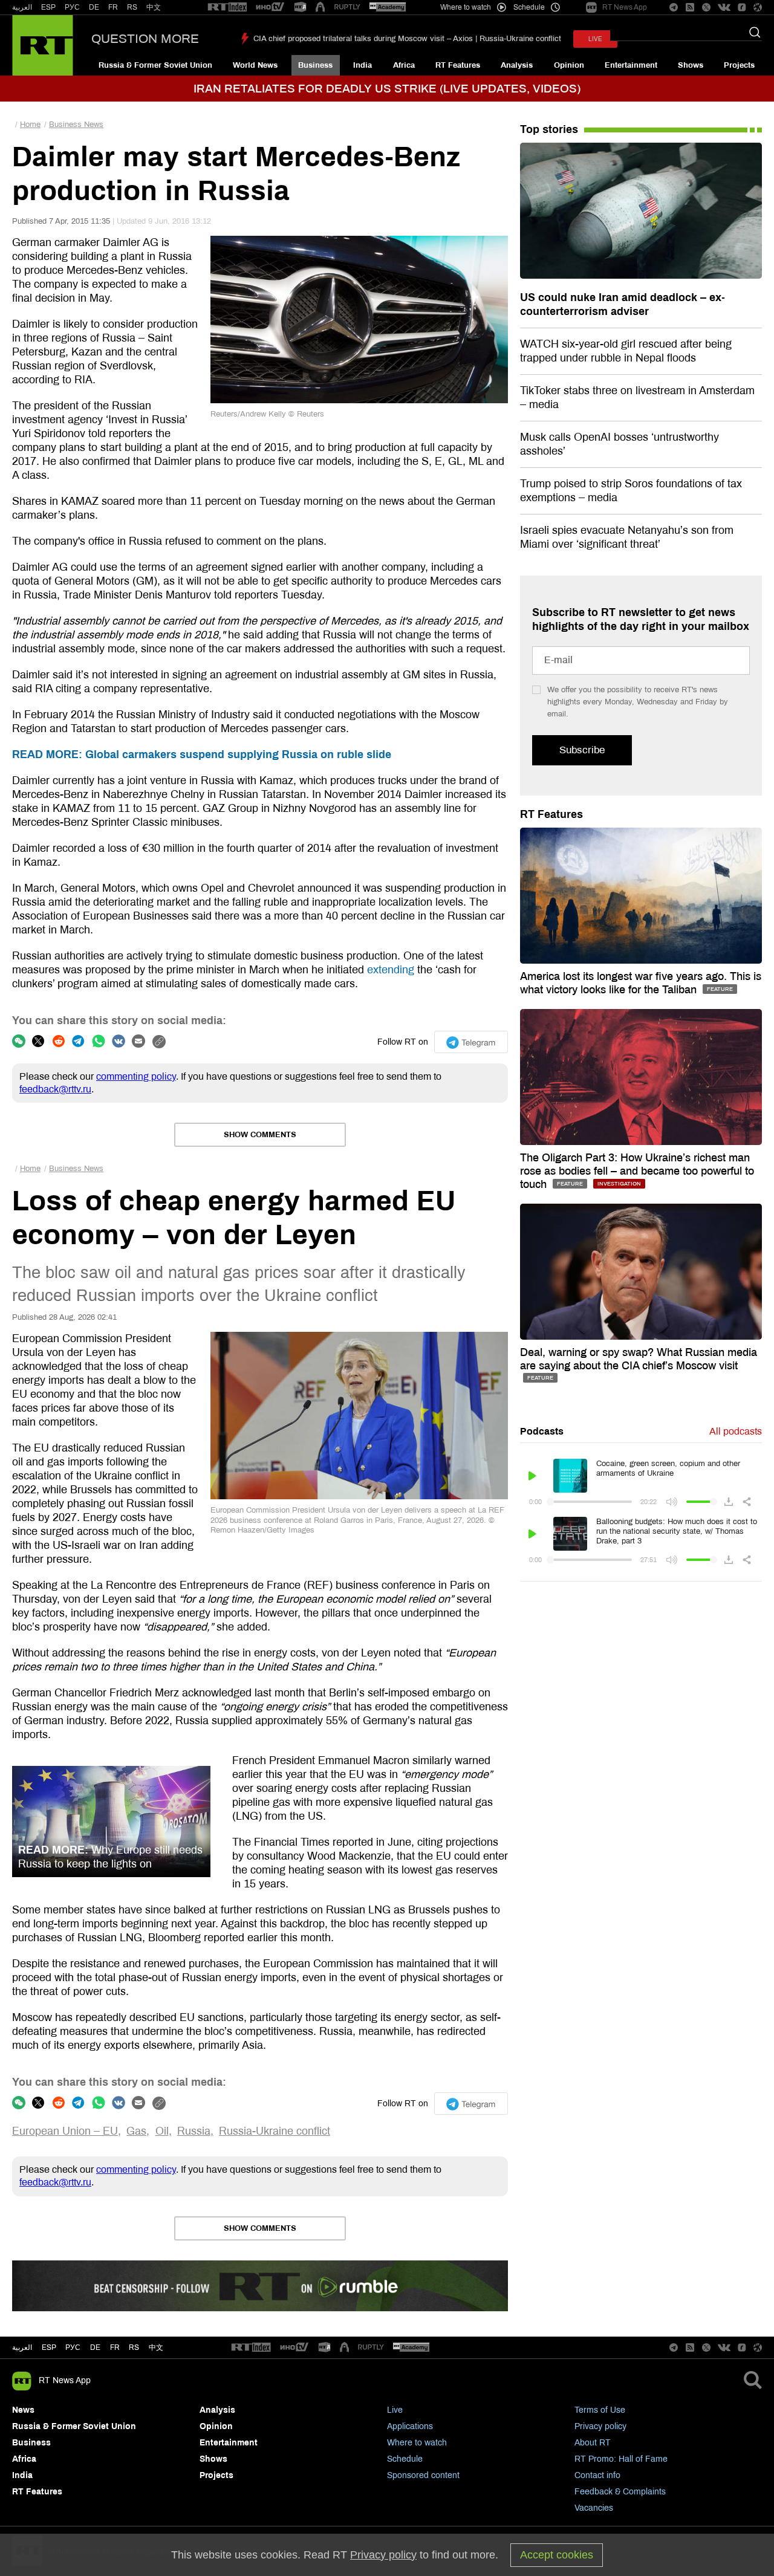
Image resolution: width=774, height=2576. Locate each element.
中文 (154, 7)
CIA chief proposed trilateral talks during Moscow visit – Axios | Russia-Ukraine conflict (407, 39)
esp (49, 2347)
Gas (136, 2131)
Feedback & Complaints (620, 2492)
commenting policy (136, 1076)
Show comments (260, 1135)
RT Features (458, 65)
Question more (145, 39)
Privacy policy (600, 2426)
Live (395, 2410)
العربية (22, 7)
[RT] (227, 8)
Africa (404, 65)
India (363, 65)
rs (134, 2347)
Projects (739, 65)
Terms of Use (600, 2410)
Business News (76, 125)
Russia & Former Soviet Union (155, 65)
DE (94, 7)
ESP (48, 7)
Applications (410, 2426)
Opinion (569, 65)
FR (113, 7)
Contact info (597, 2475)
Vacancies (594, 2508)
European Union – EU (65, 2131)
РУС (72, 7)
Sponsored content (423, 2475)
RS (132, 7)
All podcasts (736, 1431)
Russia (194, 2131)
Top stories (549, 129)
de (95, 2347)
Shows (691, 65)
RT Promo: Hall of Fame (621, 2459)
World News (255, 65)
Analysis (517, 65)
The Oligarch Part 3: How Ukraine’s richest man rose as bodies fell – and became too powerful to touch (637, 1171)
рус (73, 2347)
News (23, 2410)
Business (315, 65)
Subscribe (582, 750)
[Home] (43, 45)
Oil (162, 2131)
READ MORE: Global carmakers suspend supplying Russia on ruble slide (202, 754)
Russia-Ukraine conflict (275, 2131)
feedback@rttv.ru (55, 1089)
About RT (593, 2443)
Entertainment (631, 65)
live (595, 39)
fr (115, 2347)
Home (30, 125)
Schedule (405, 2459)
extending (391, 970)
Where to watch (417, 2443)
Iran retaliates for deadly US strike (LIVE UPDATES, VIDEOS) (387, 89)
